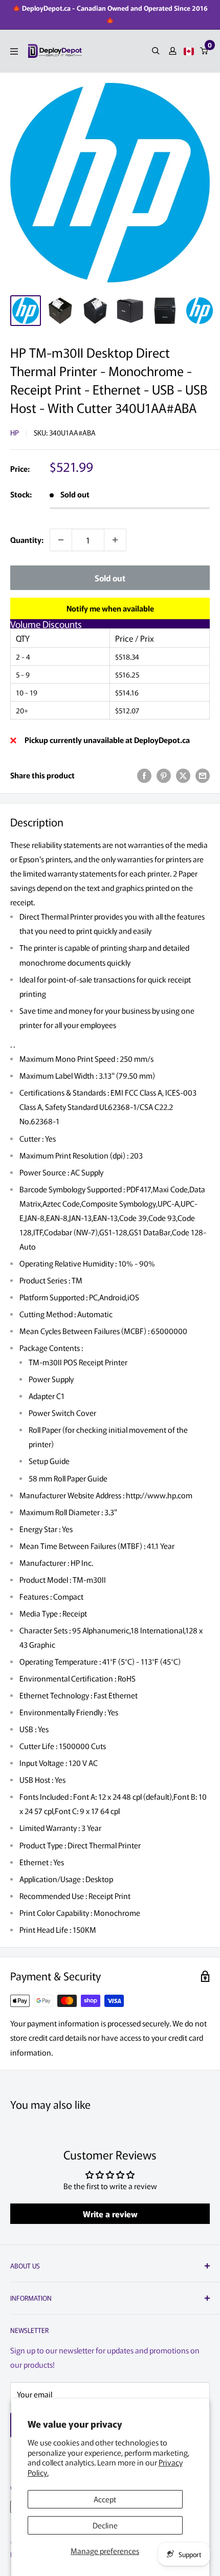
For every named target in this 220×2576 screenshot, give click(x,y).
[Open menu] (14, 51)
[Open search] (156, 51)
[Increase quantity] (115, 540)
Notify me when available (110, 608)
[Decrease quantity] (61, 540)
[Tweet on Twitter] (183, 775)
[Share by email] (203, 775)
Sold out (110, 578)
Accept (105, 2499)
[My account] (173, 51)
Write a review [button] (110, 2214)
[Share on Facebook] (144, 775)
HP (15, 432)
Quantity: (27, 540)
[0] (204, 51)
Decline (105, 2525)
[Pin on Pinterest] (164, 775)
